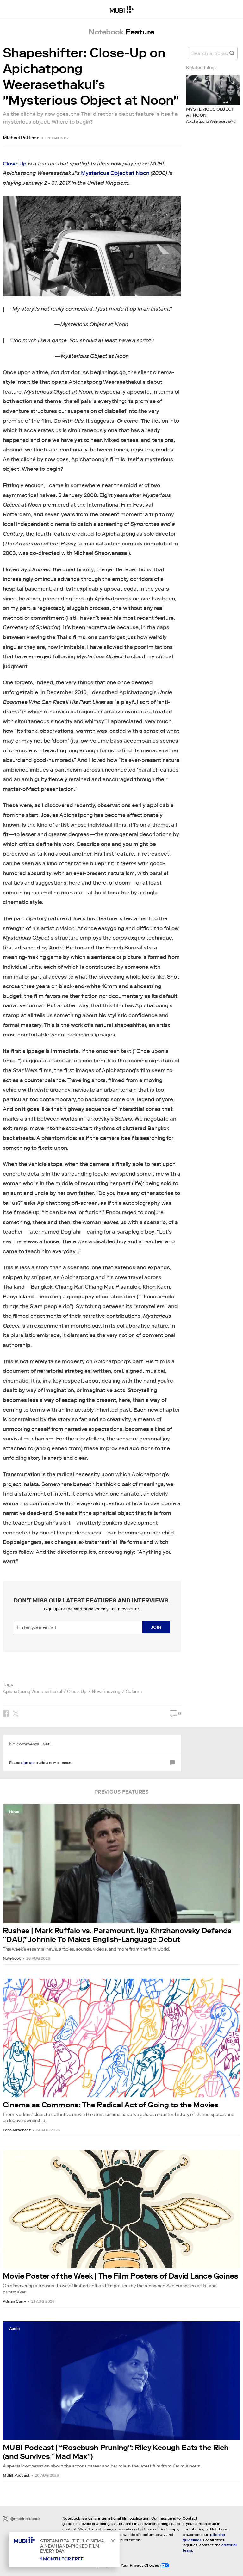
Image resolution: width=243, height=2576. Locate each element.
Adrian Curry (14, 2301)
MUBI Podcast (16, 2475)
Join (156, 1627)
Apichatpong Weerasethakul (32, 1691)
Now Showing (106, 1691)
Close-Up (15, 164)
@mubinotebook (25, 2519)
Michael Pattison (21, 138)
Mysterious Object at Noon (115, 173)
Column (134, 1691)
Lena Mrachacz (17, 2130)
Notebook (12, 1958)
